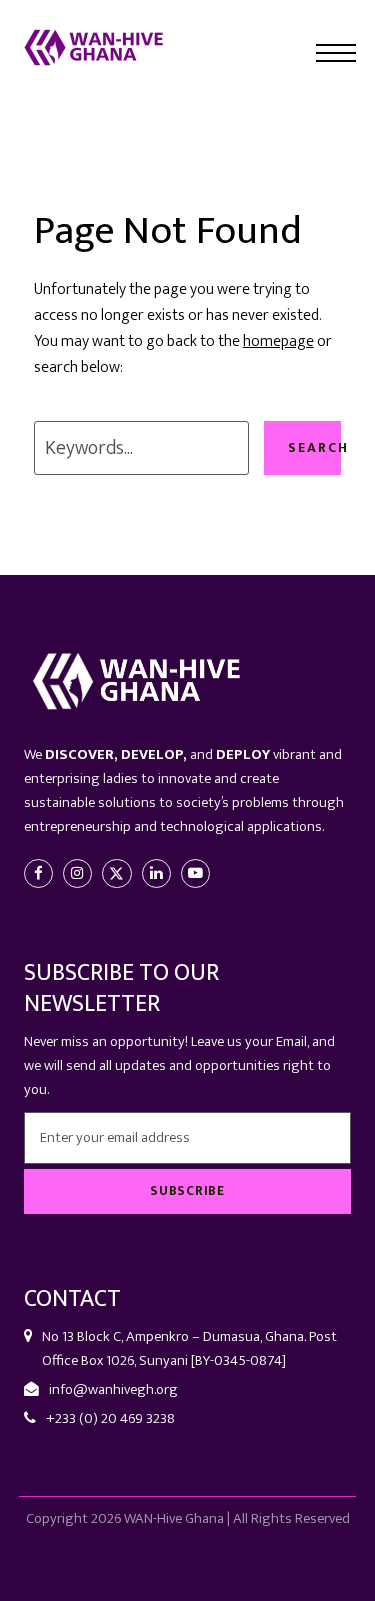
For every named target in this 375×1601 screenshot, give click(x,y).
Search (314, 447)
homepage (278, 341)
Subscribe (187, 1191)
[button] (336, 53)
